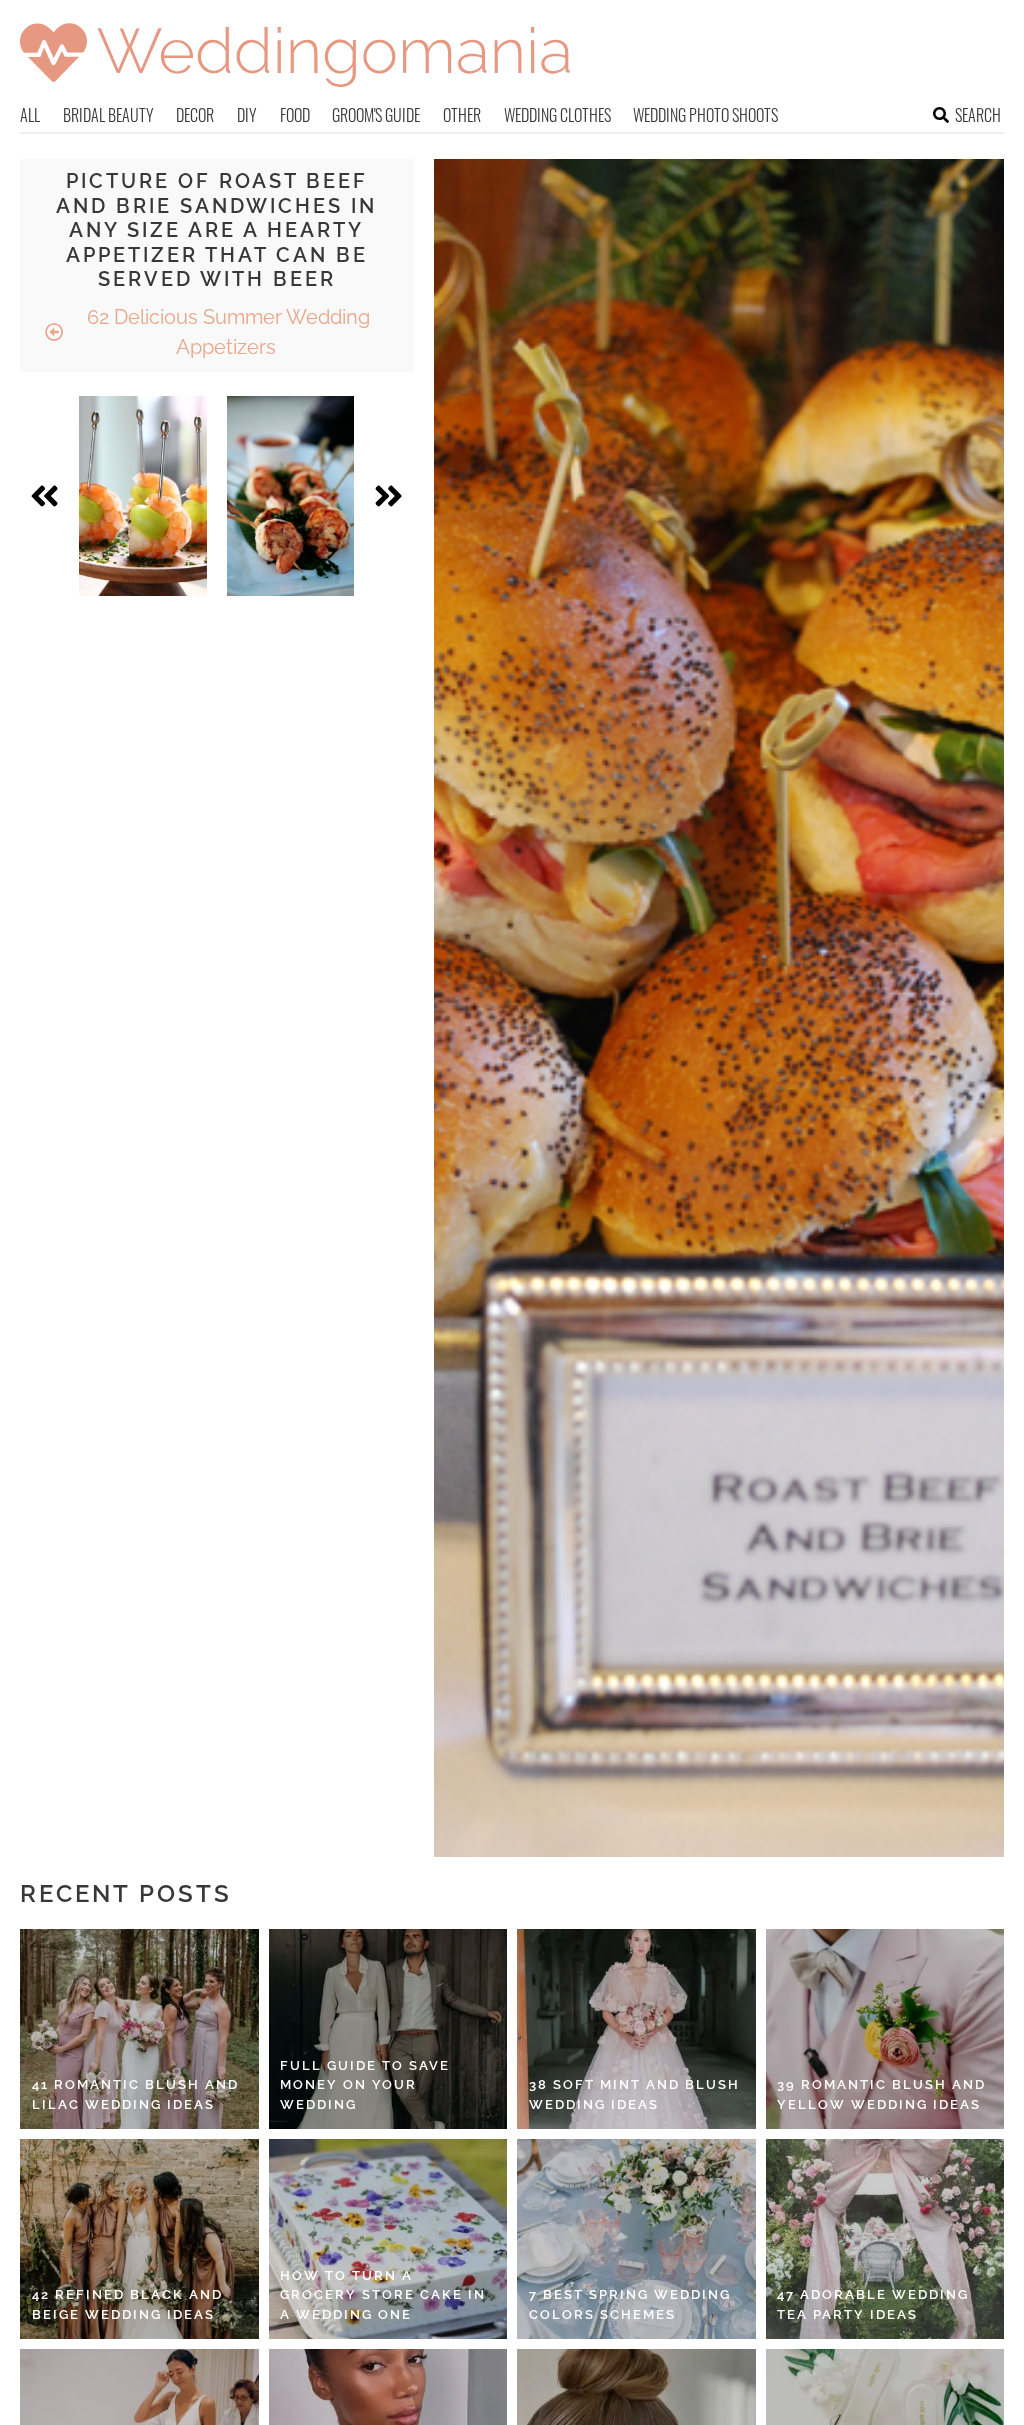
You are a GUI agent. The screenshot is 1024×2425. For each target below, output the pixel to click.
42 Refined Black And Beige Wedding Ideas (127, 2304)
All (30, 115)
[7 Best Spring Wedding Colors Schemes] (636, 2239)
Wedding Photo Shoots (705, 115)
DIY (247, 115)
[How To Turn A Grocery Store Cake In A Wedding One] (388, 2239)
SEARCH (978, 115)
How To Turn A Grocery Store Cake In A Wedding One (383, 2295)
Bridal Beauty (108, 115)
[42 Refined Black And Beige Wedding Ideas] (139, 2239)
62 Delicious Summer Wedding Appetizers (226, 332)
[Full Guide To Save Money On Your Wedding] (388, 2029)
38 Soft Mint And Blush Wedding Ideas (634, 2094)
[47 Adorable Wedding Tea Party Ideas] (885, 2239)
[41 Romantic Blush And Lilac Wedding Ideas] (139, 2029)
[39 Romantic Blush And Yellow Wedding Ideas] (885, 2029)
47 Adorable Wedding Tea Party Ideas (873, 2304)
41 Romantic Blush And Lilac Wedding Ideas (135, 2094)
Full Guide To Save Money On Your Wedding (365, 2085)
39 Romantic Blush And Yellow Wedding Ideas (881, 2094)
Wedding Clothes (557, 115)
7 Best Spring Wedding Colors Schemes (630, 2304)
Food (295, 115)
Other (462, 115)
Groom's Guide (376, 115)
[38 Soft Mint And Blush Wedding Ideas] (636, 2029)
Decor (195, 115)
